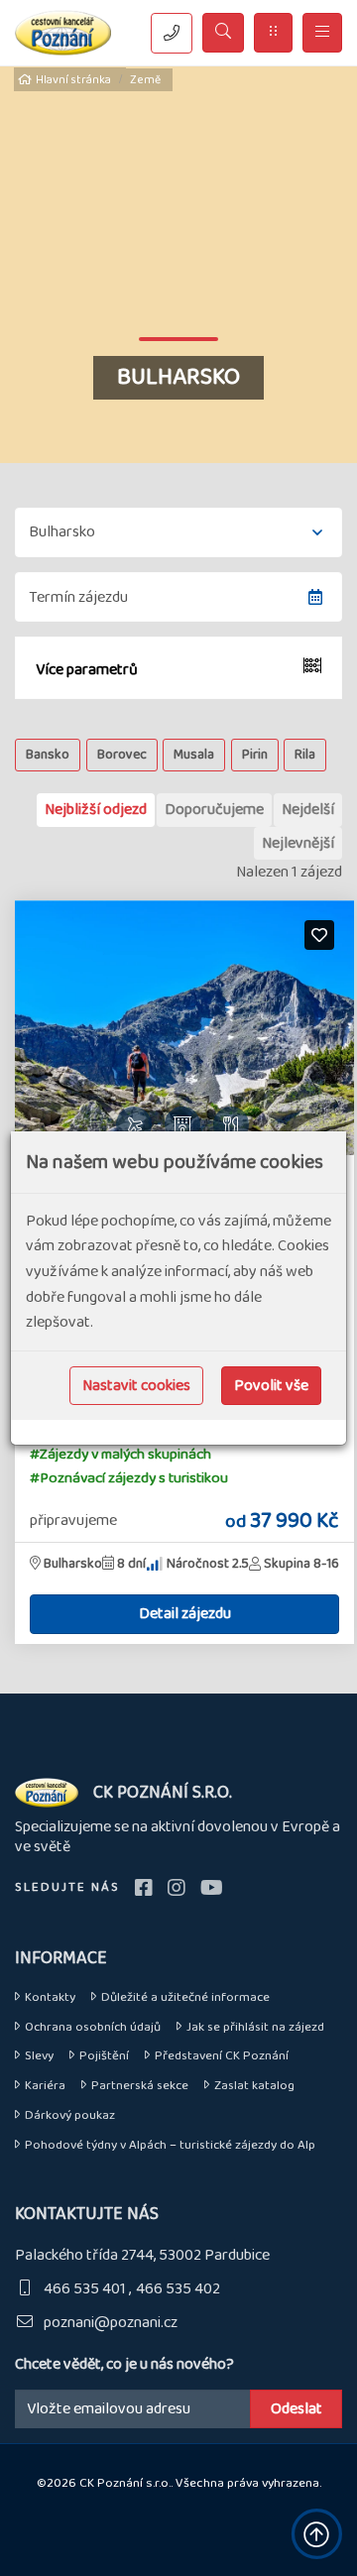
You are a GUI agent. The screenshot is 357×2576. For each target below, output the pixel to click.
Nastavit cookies (136, 1386)
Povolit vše (271, 1386)
